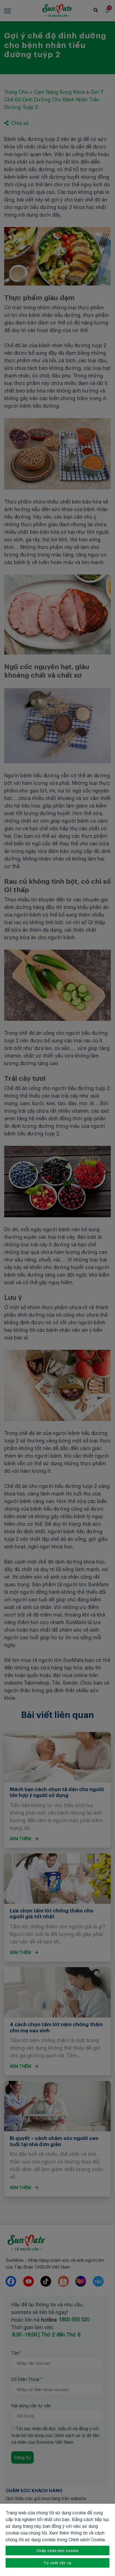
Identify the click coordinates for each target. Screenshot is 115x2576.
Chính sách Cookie (87, 2540)
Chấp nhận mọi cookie (57, 2551)
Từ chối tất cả (57, 2563)
